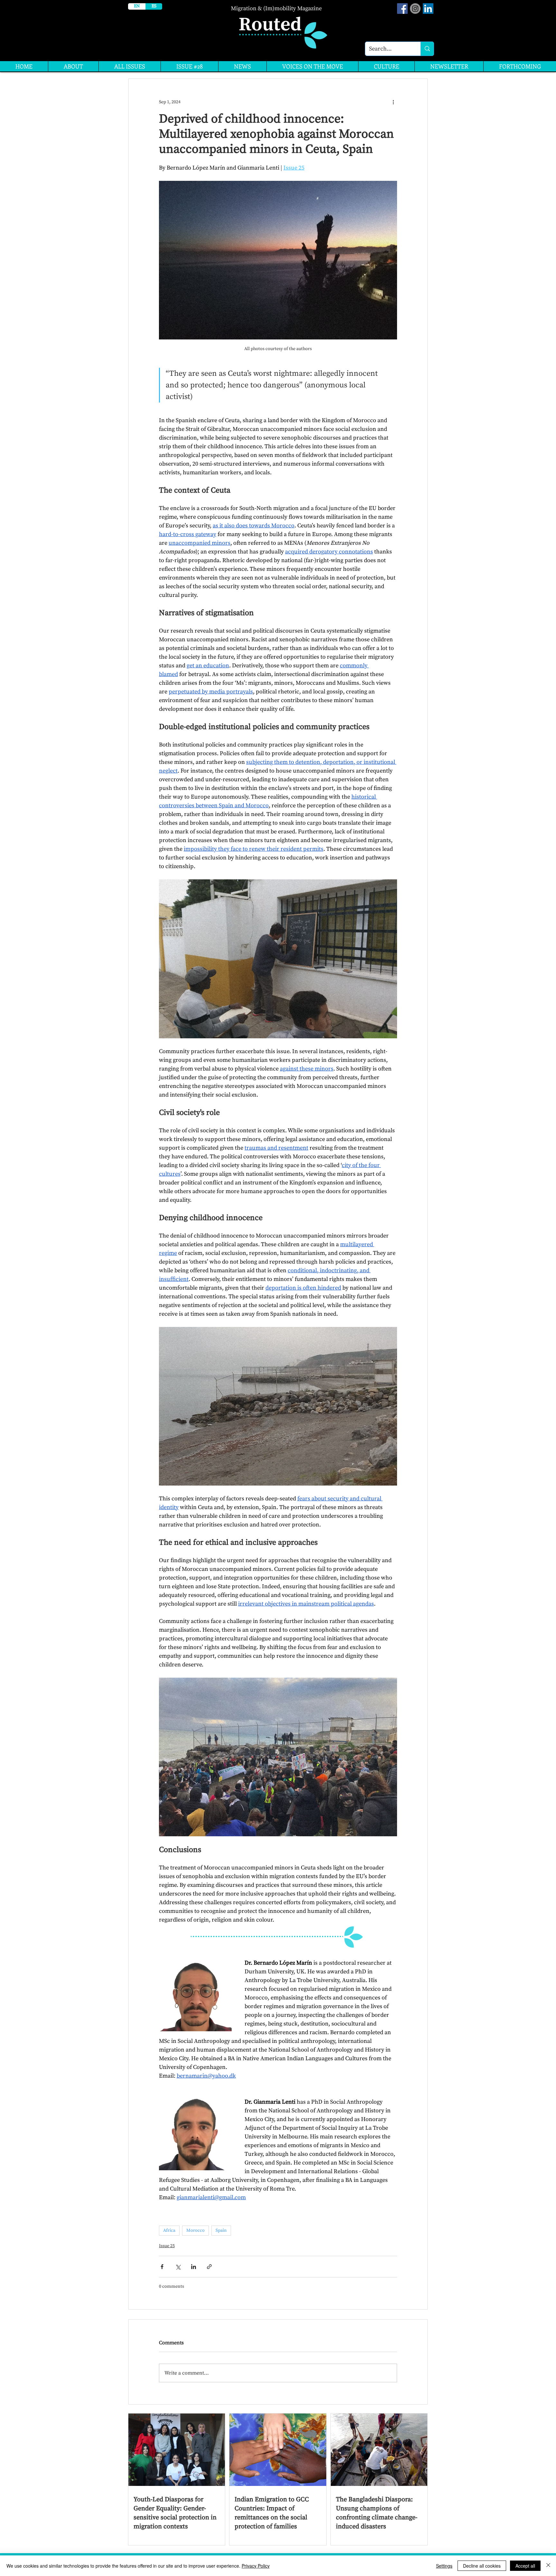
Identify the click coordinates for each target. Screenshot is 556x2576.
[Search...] (427, 49)
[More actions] (393, 102)
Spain (221, 2230)
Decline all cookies (482, 2566)
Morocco (195, 2230)
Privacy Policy (256, 2566)
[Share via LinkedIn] (194, 2267)
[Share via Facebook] (162, 2267)
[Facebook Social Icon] (402, 9)
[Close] (548, 2566)
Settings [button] (444, 2566)
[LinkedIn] (428, 9)
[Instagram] (415, 9)
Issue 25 (167, 2246)
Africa (169, 2230)
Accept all (525, 2566)
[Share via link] (209, 2267)
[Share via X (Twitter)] (178, 2267)
